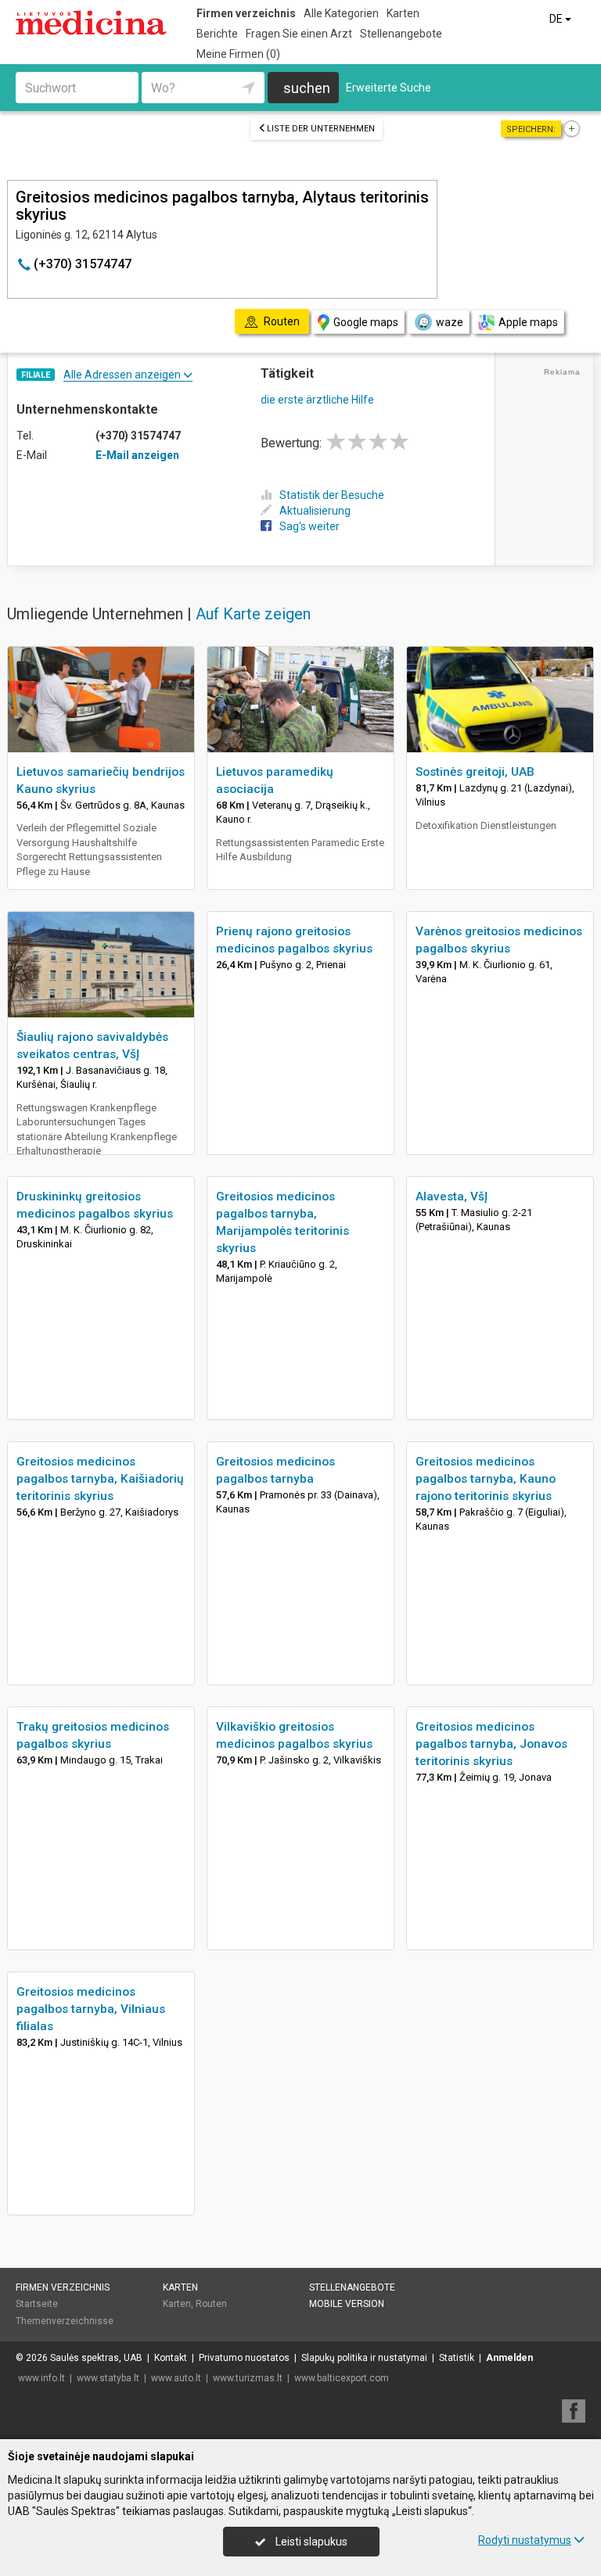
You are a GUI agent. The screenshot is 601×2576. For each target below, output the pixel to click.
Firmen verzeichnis (246, 13)
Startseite (37, 2304)
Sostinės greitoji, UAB (475, 772)
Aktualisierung (315, 511)
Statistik (457, 2358)
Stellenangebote (401, 34)
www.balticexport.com (342, 2378)
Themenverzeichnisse (65, 2321)
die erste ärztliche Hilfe (317, 400)
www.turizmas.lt (248, 2378)
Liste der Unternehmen (321, 129)
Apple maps (528, 322)
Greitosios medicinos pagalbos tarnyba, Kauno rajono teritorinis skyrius (486, 1479)
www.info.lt (41, 2378)
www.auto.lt (176, 2378)
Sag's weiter (309, 526)
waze (450, 322)
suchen (307, 88)
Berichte (217, 34)
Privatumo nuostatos (244, 2358)
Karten (403, 13)
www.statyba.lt (108, 2378)
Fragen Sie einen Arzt (299, 34)
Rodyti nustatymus (525, 2540)
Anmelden (509, 2358)
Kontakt (171, 2358)
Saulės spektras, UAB (96, 2358)
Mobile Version (347, 2304)
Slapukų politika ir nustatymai (364, 2358)
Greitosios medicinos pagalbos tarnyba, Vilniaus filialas (91, 2009)
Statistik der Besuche (332, 495)
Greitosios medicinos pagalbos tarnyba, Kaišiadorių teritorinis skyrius (100, 1479)
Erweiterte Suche (389, 88)
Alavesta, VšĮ (452, 1197)
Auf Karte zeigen (253, 614)
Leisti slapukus (310, 2542)
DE (557, 19)
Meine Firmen (238, 54)
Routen (211, 2304)
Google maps (366, 322)
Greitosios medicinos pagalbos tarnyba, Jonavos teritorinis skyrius (491, 1744)
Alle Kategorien (341, 13)
